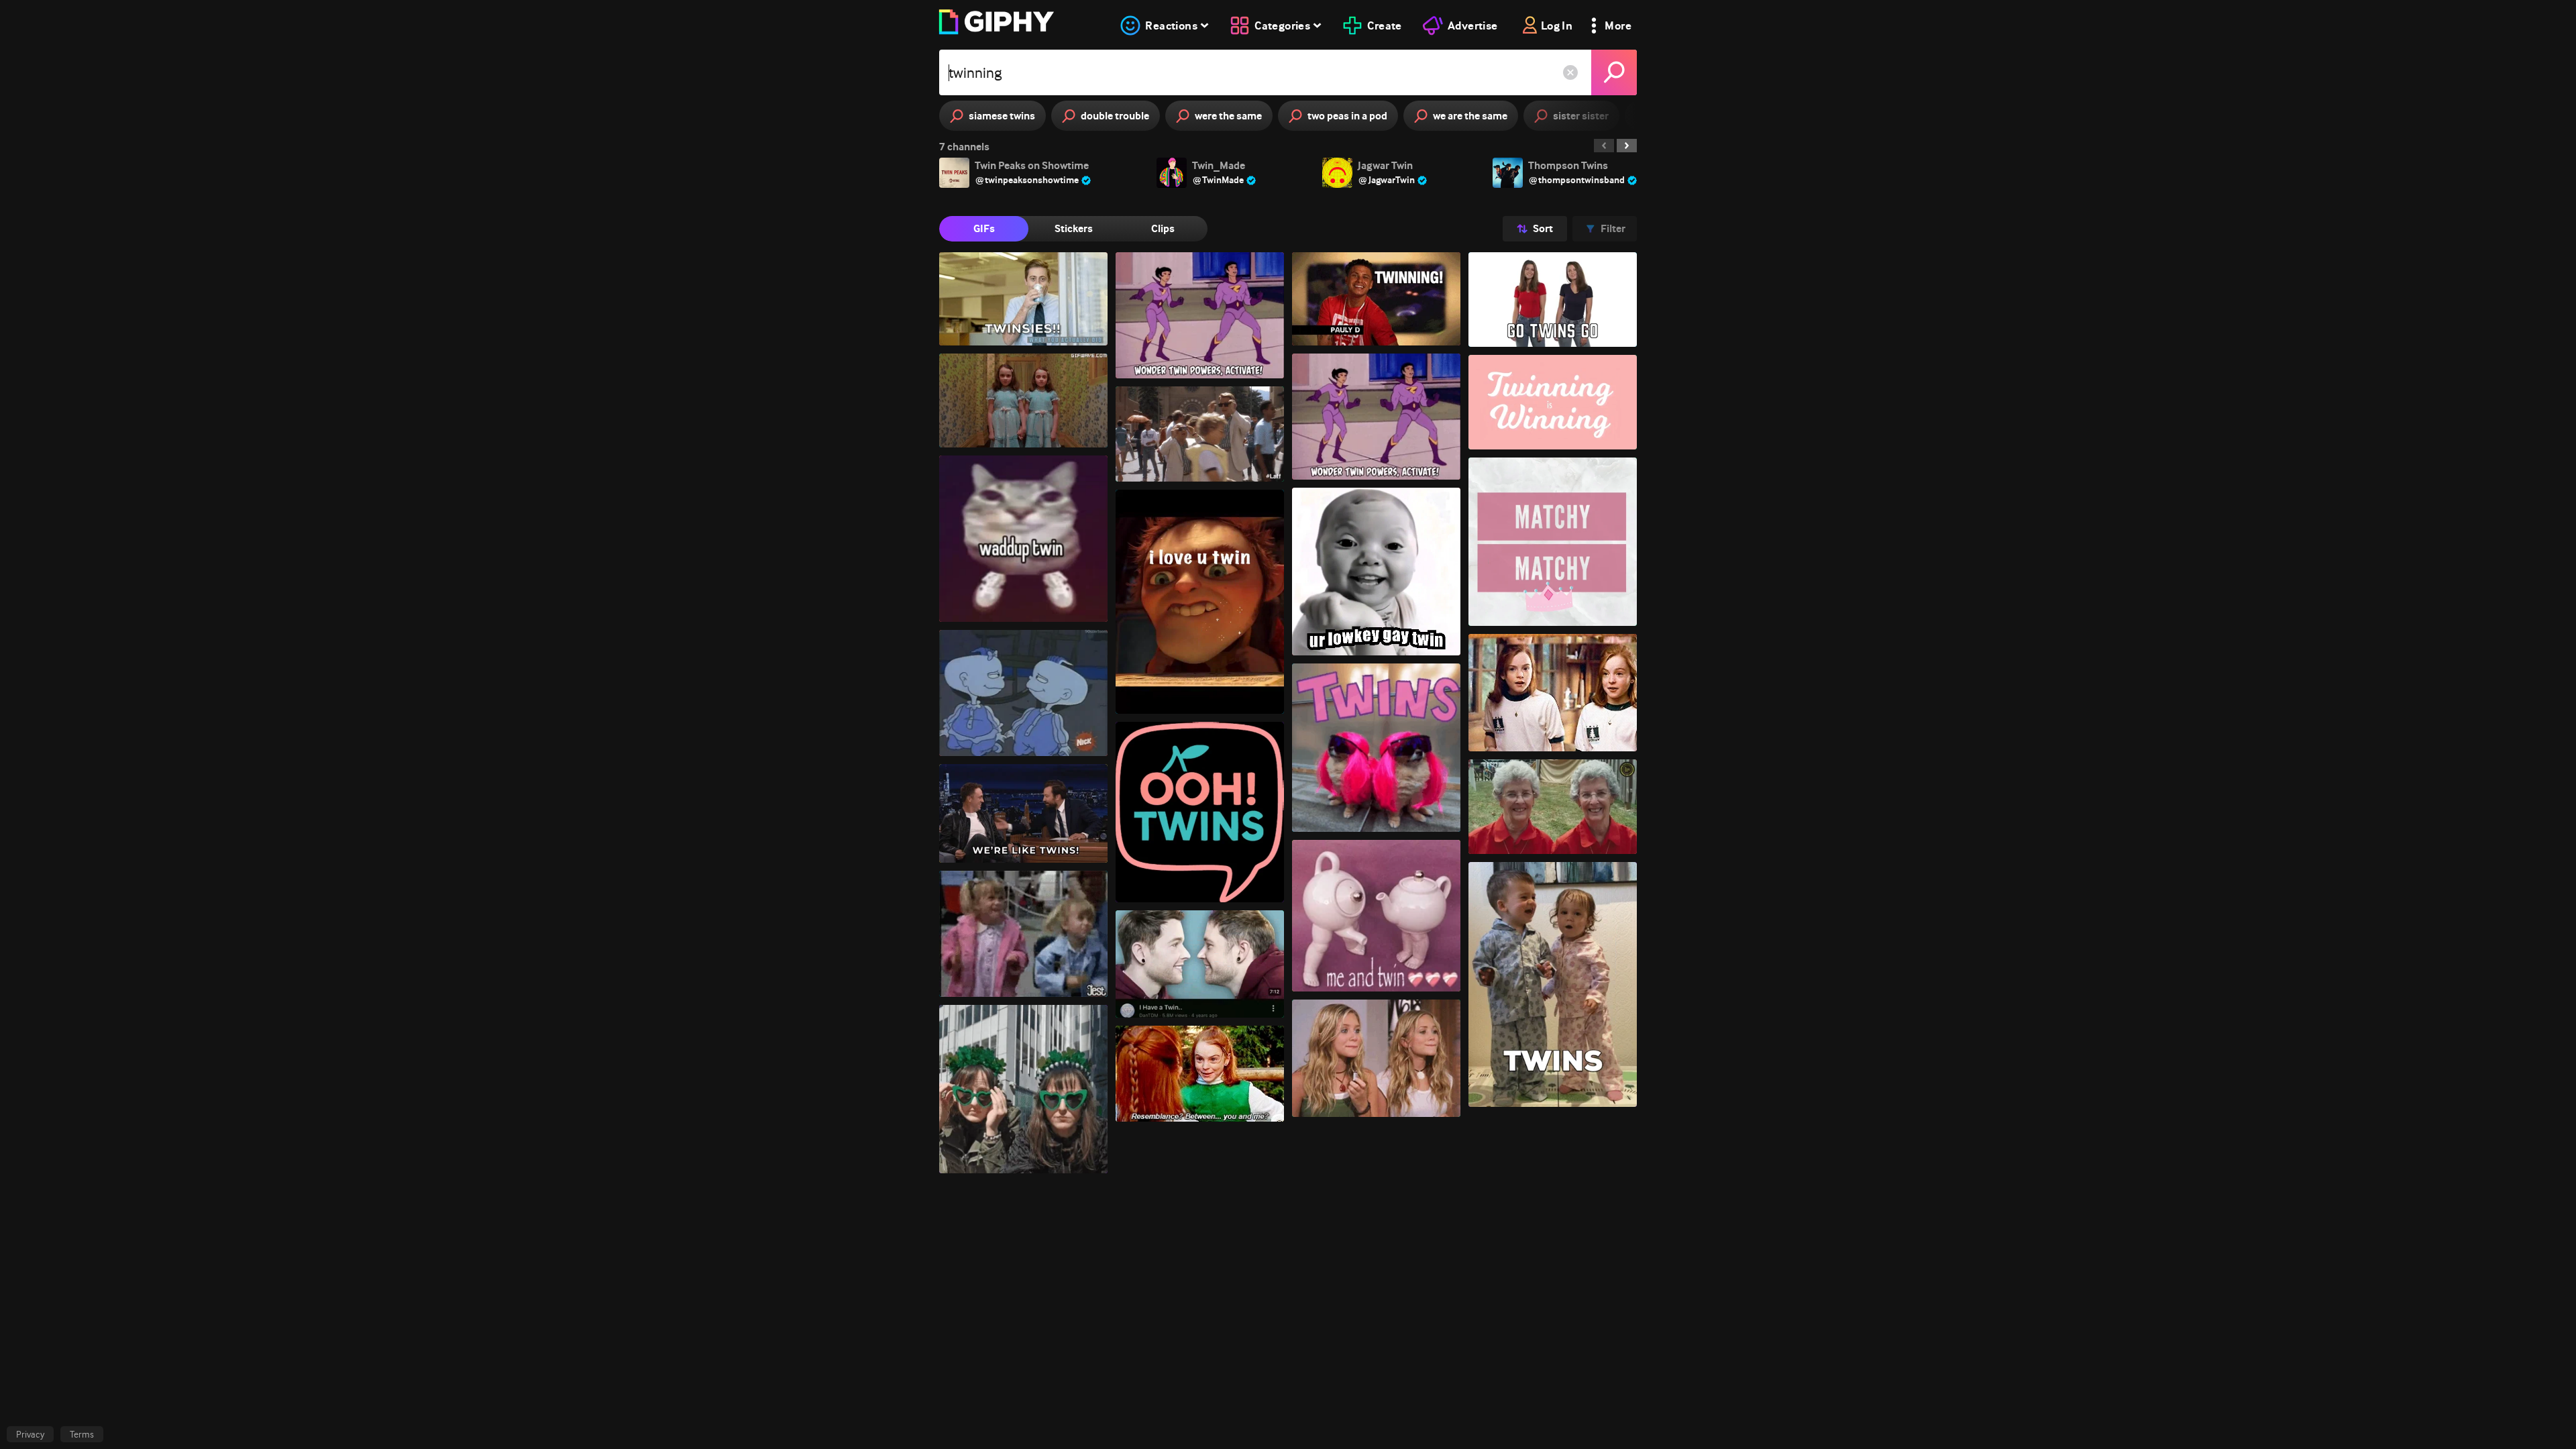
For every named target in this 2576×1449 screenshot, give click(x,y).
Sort (1543, 228)
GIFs (984, 228)
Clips (1163, 228)
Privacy (30, 1434)
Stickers (1074, 228)
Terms (82, 1434)
